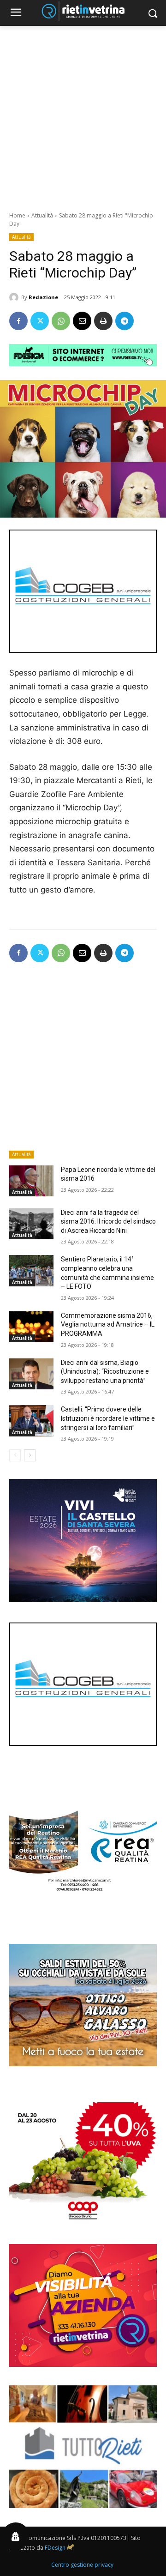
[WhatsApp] (61, 321)
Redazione (43, 297)
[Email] (82, 321)
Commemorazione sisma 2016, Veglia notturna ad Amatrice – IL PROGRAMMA (108, 1324)
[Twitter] (40, 321)
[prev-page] (15, 1455)
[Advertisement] (83, 114)
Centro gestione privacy (82, 2565)
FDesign (55, 2548)
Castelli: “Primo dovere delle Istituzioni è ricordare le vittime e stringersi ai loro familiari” (108, 1418)
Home (17, 215)
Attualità (42, 215)
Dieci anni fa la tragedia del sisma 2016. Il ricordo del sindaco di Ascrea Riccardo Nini (108, 1222)
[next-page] (30, 1455)
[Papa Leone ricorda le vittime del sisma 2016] (31, 1181)
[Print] (103, 321)
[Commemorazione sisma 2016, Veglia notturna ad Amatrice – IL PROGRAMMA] (31, 1327)
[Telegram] (125, 321)
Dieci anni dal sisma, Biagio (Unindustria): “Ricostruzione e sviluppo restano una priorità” (105, 1372)
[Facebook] (18, 321)
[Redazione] (15, 297)
